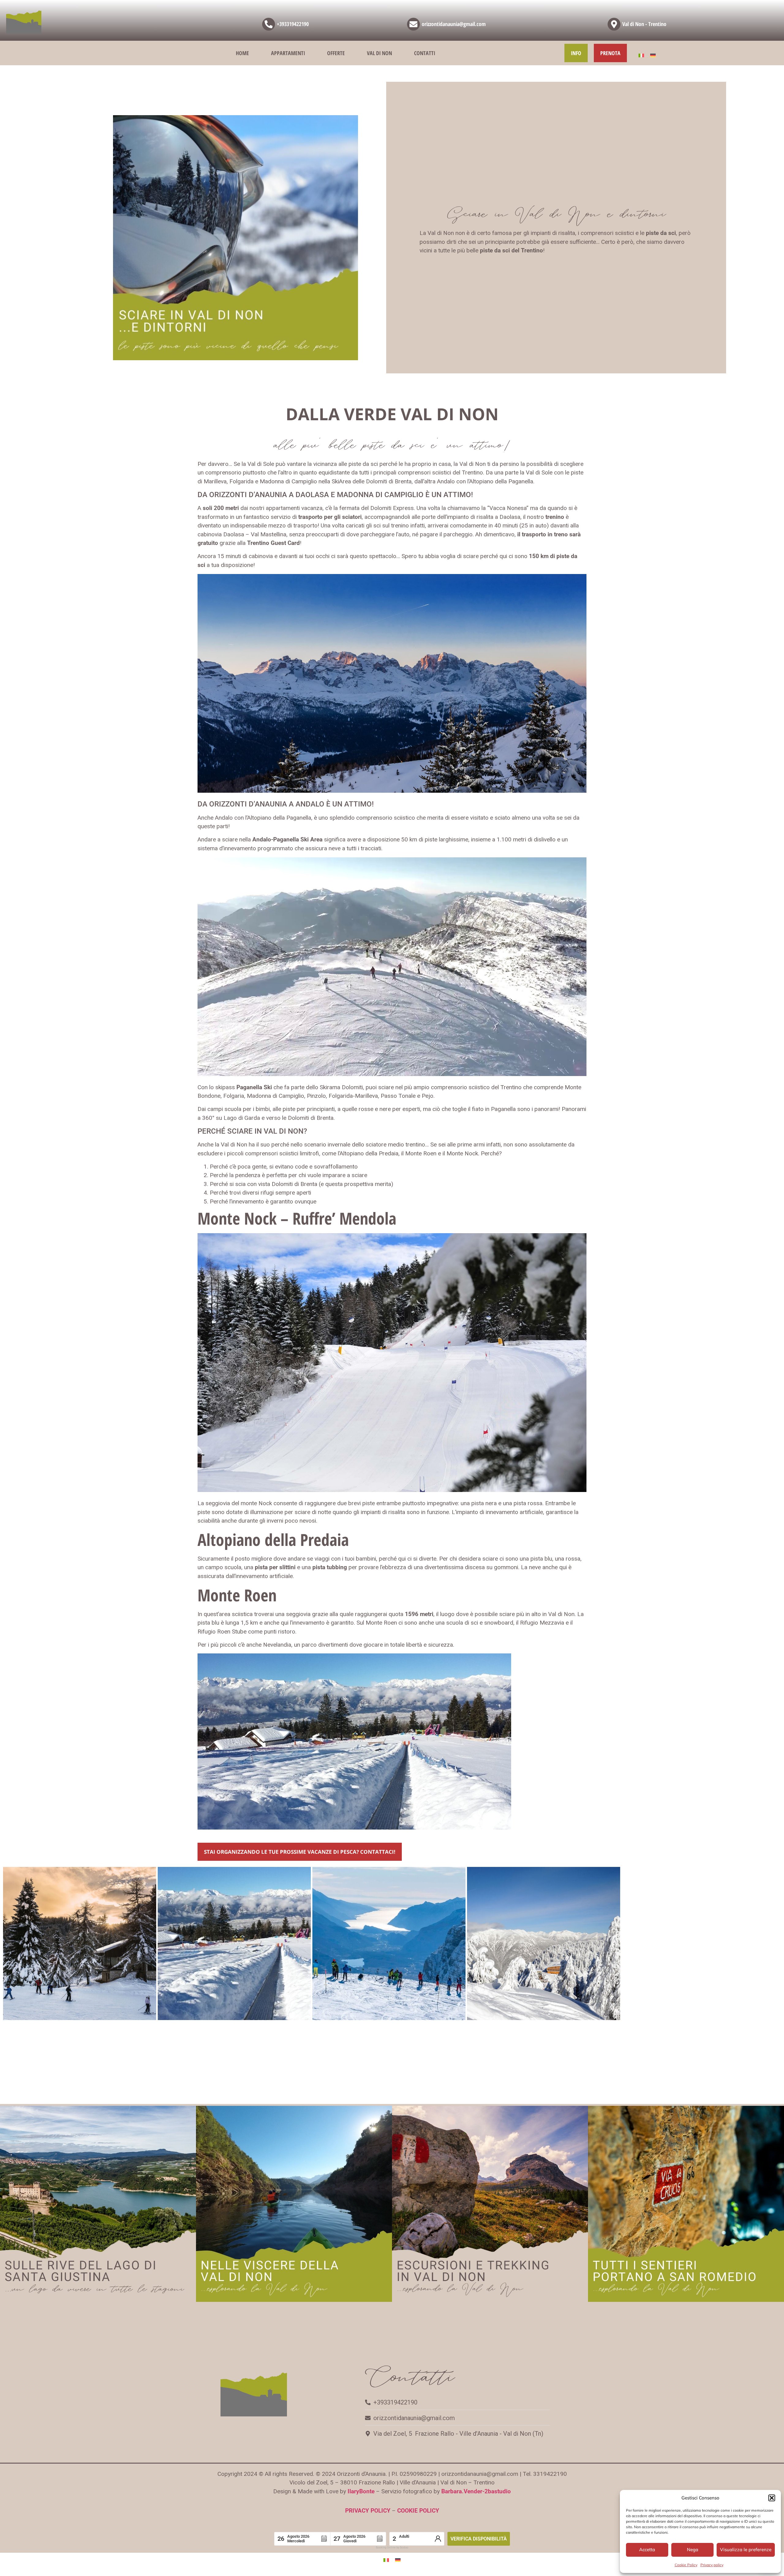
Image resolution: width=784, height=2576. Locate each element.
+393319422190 (293, 24)
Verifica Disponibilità (479, 2539)
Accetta (647, 2550)
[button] (772, 2498)
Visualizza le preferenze (746, 2550)
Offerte (336, 53)
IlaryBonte (361, 2491)
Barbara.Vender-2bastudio (476, 2491)
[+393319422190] (269, 24)
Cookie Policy (686, 2565)
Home (242, 53)
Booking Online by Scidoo (392, 2548)
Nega (693, 2550)
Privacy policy (712, 2565)
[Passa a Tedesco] (653, 55)
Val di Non (379, 53)
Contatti (425, 53)
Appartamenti (288, 53)
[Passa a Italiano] (641, 55)
